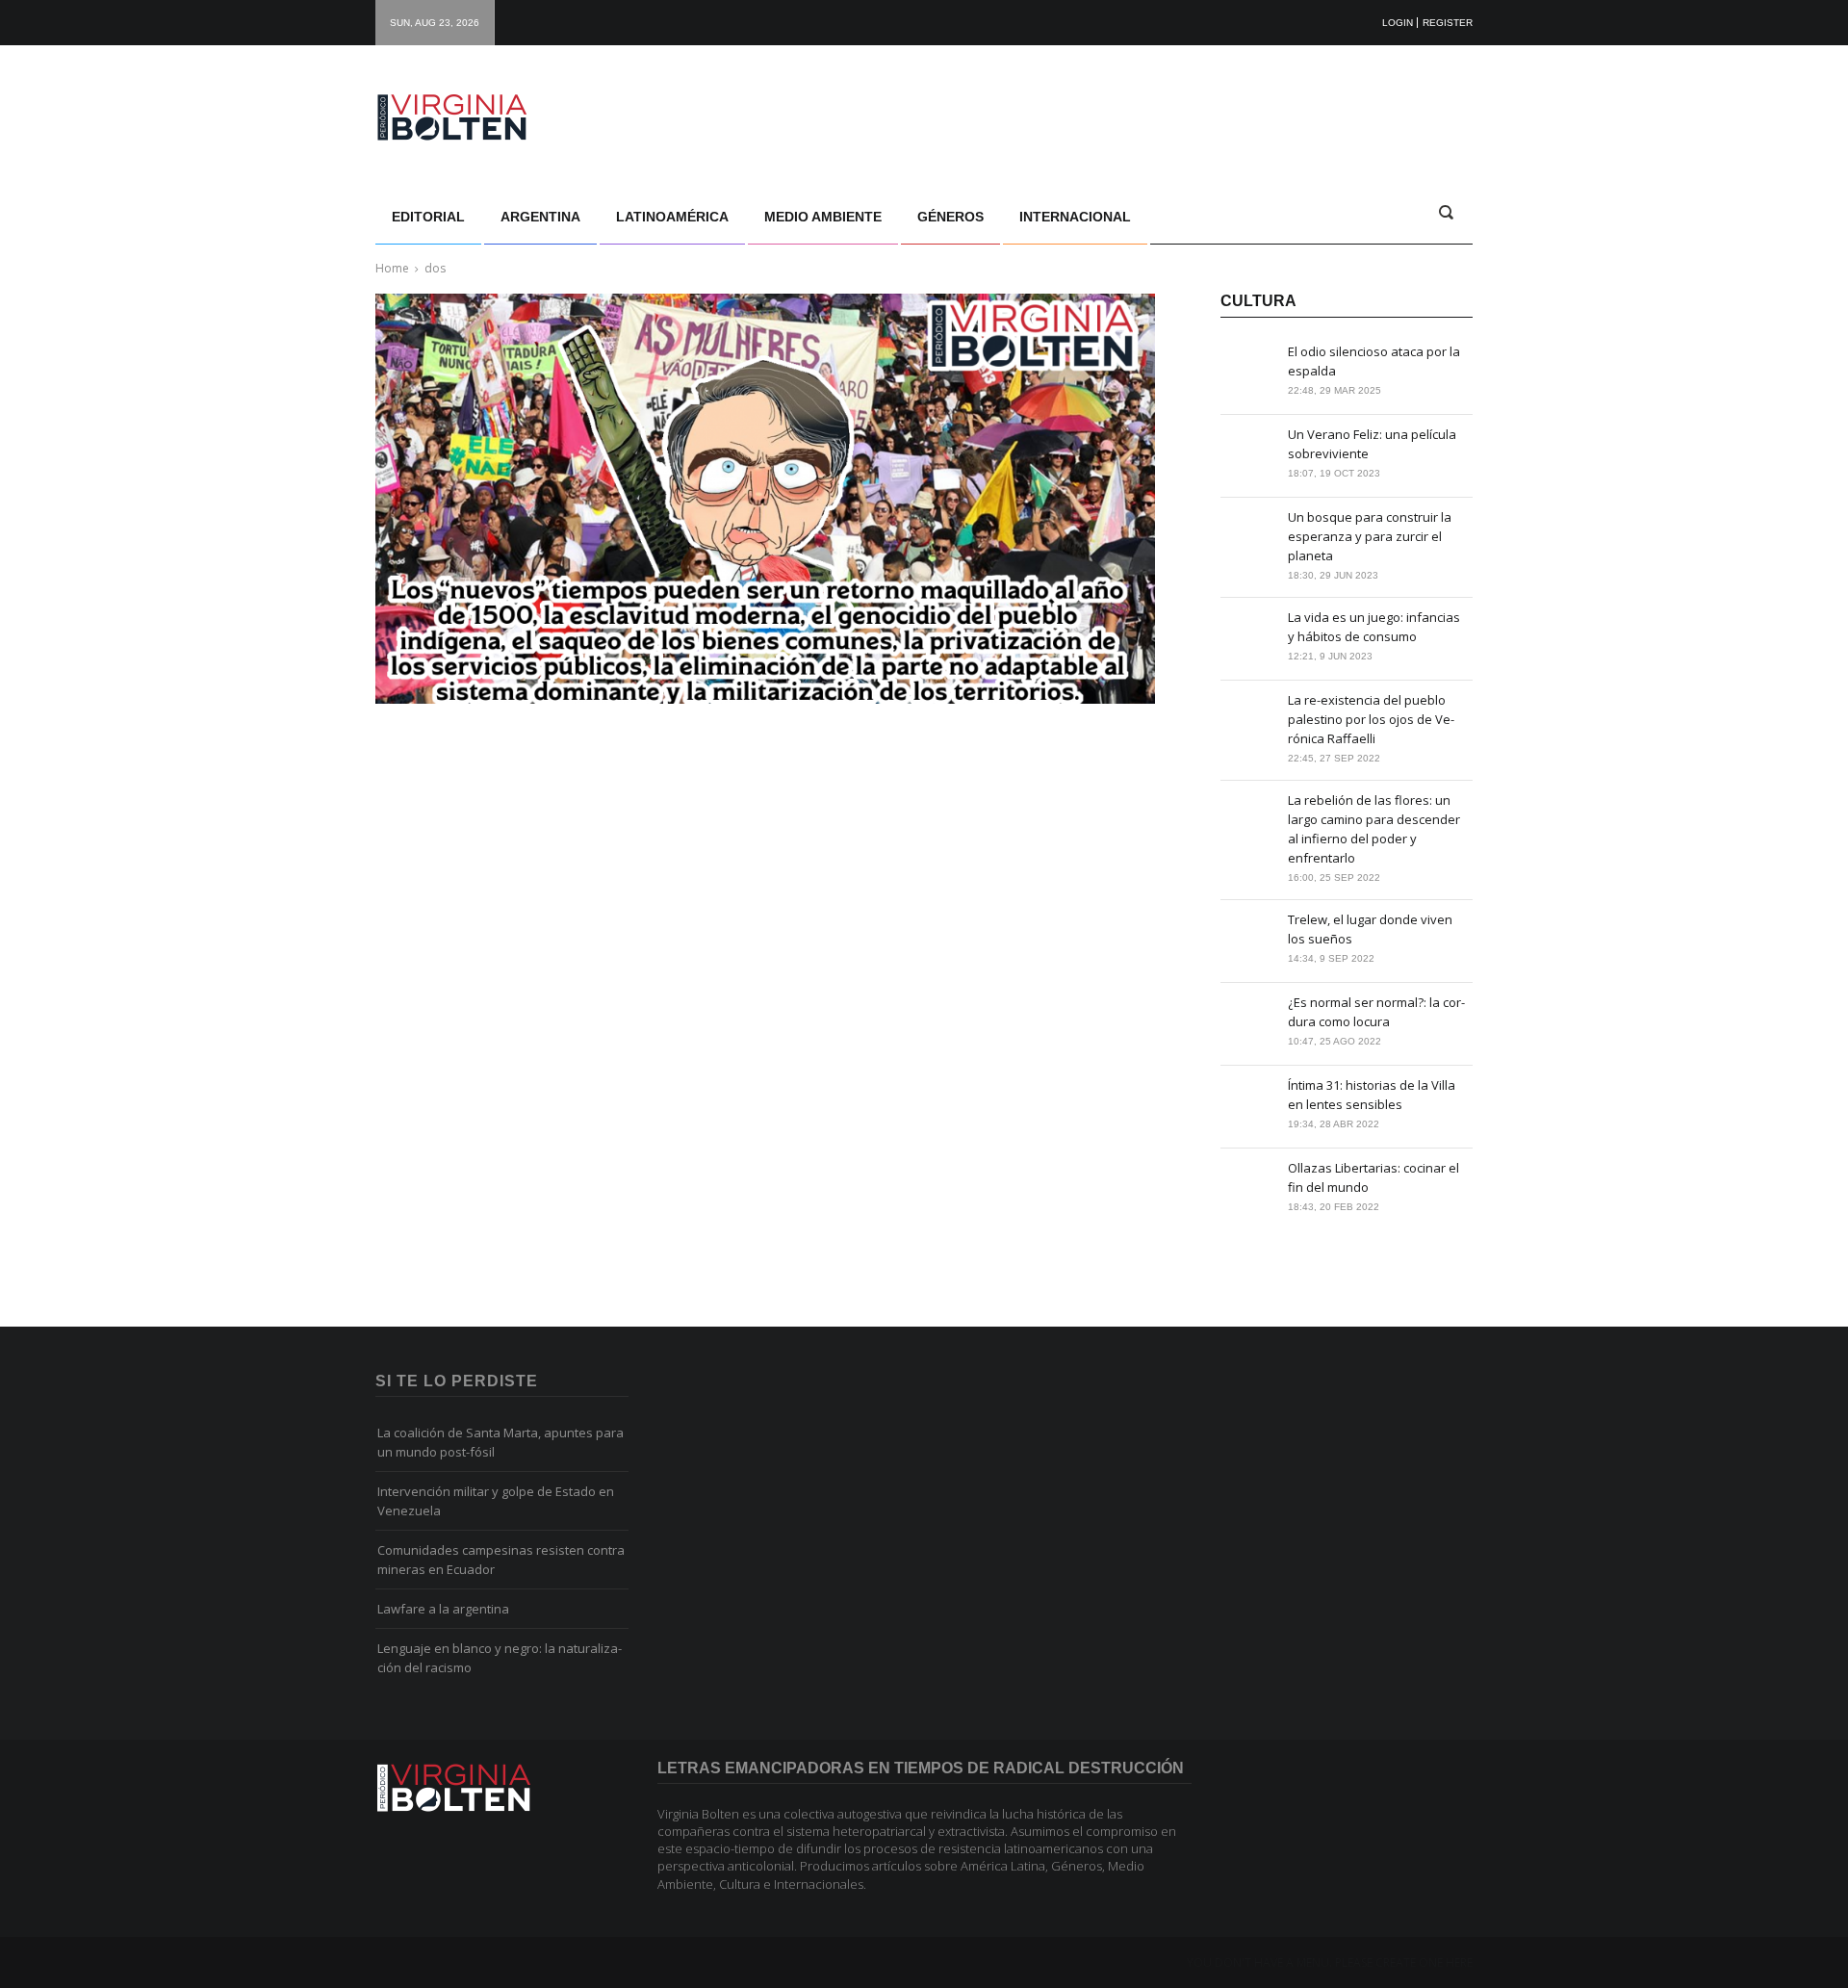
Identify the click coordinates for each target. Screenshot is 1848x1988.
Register (1448, 23)
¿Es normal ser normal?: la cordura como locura (1376, 1012)
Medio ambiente (823, 217)
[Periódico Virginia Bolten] (472, 117)
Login (1398, 23)
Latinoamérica (672, 217)
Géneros (950, 217)
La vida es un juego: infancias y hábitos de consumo (1374, 627)
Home (392, 268)
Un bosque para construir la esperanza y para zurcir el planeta (1370, 536)
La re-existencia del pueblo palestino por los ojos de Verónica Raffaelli (1371, 719)
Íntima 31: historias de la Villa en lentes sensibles (1372, 1095)
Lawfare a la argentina (443, 1609)
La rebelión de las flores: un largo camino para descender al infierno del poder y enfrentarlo (1374, 829)
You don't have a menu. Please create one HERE (1330, 1963)
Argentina (540, 217)
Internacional (1075, 217)
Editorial (428, 217)
